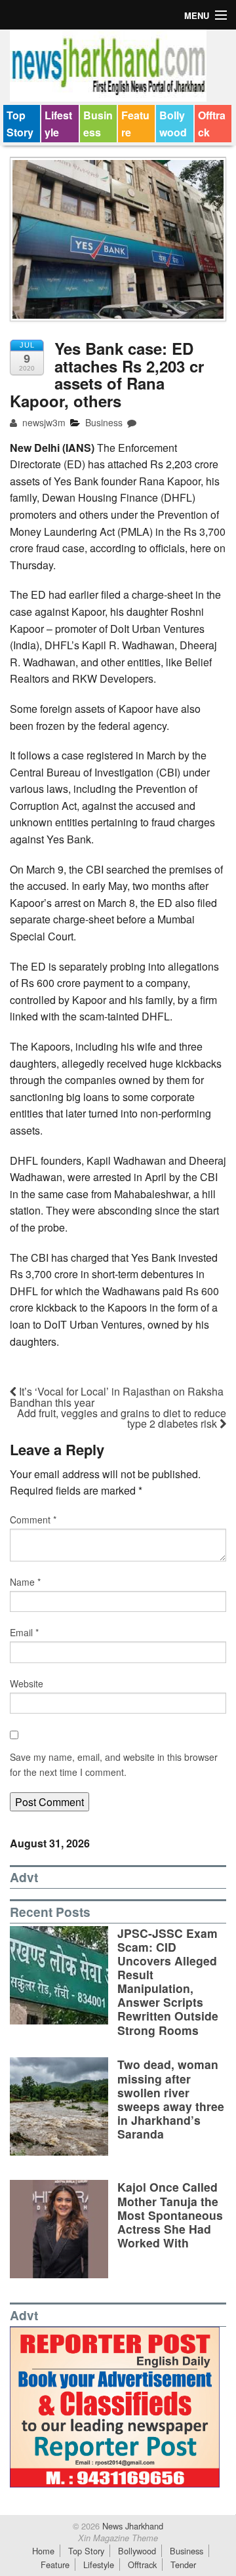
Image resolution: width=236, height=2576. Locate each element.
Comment (33, 1519)
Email (24, 1632)
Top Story (20, 124)
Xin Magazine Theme (118, 2538)
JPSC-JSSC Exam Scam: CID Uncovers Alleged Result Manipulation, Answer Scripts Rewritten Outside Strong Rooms (168, 1982)
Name (25, 1582)
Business (98, 124)
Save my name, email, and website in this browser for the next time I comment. (114, 1764)
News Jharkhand (131, 2526)
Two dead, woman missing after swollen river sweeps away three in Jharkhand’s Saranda (171, 2099)
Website (27, 1683)
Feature (135, 124)
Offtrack (212, 124)
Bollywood (173, 124)
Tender (183, 2565)
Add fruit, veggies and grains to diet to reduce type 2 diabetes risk (122, 1418)
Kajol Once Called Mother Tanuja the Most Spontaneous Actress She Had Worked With (170, 2214)
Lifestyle (58, 124)
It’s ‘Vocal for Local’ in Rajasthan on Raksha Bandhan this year (117, 1397)
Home (43, 2551)
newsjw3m (43, 422)
